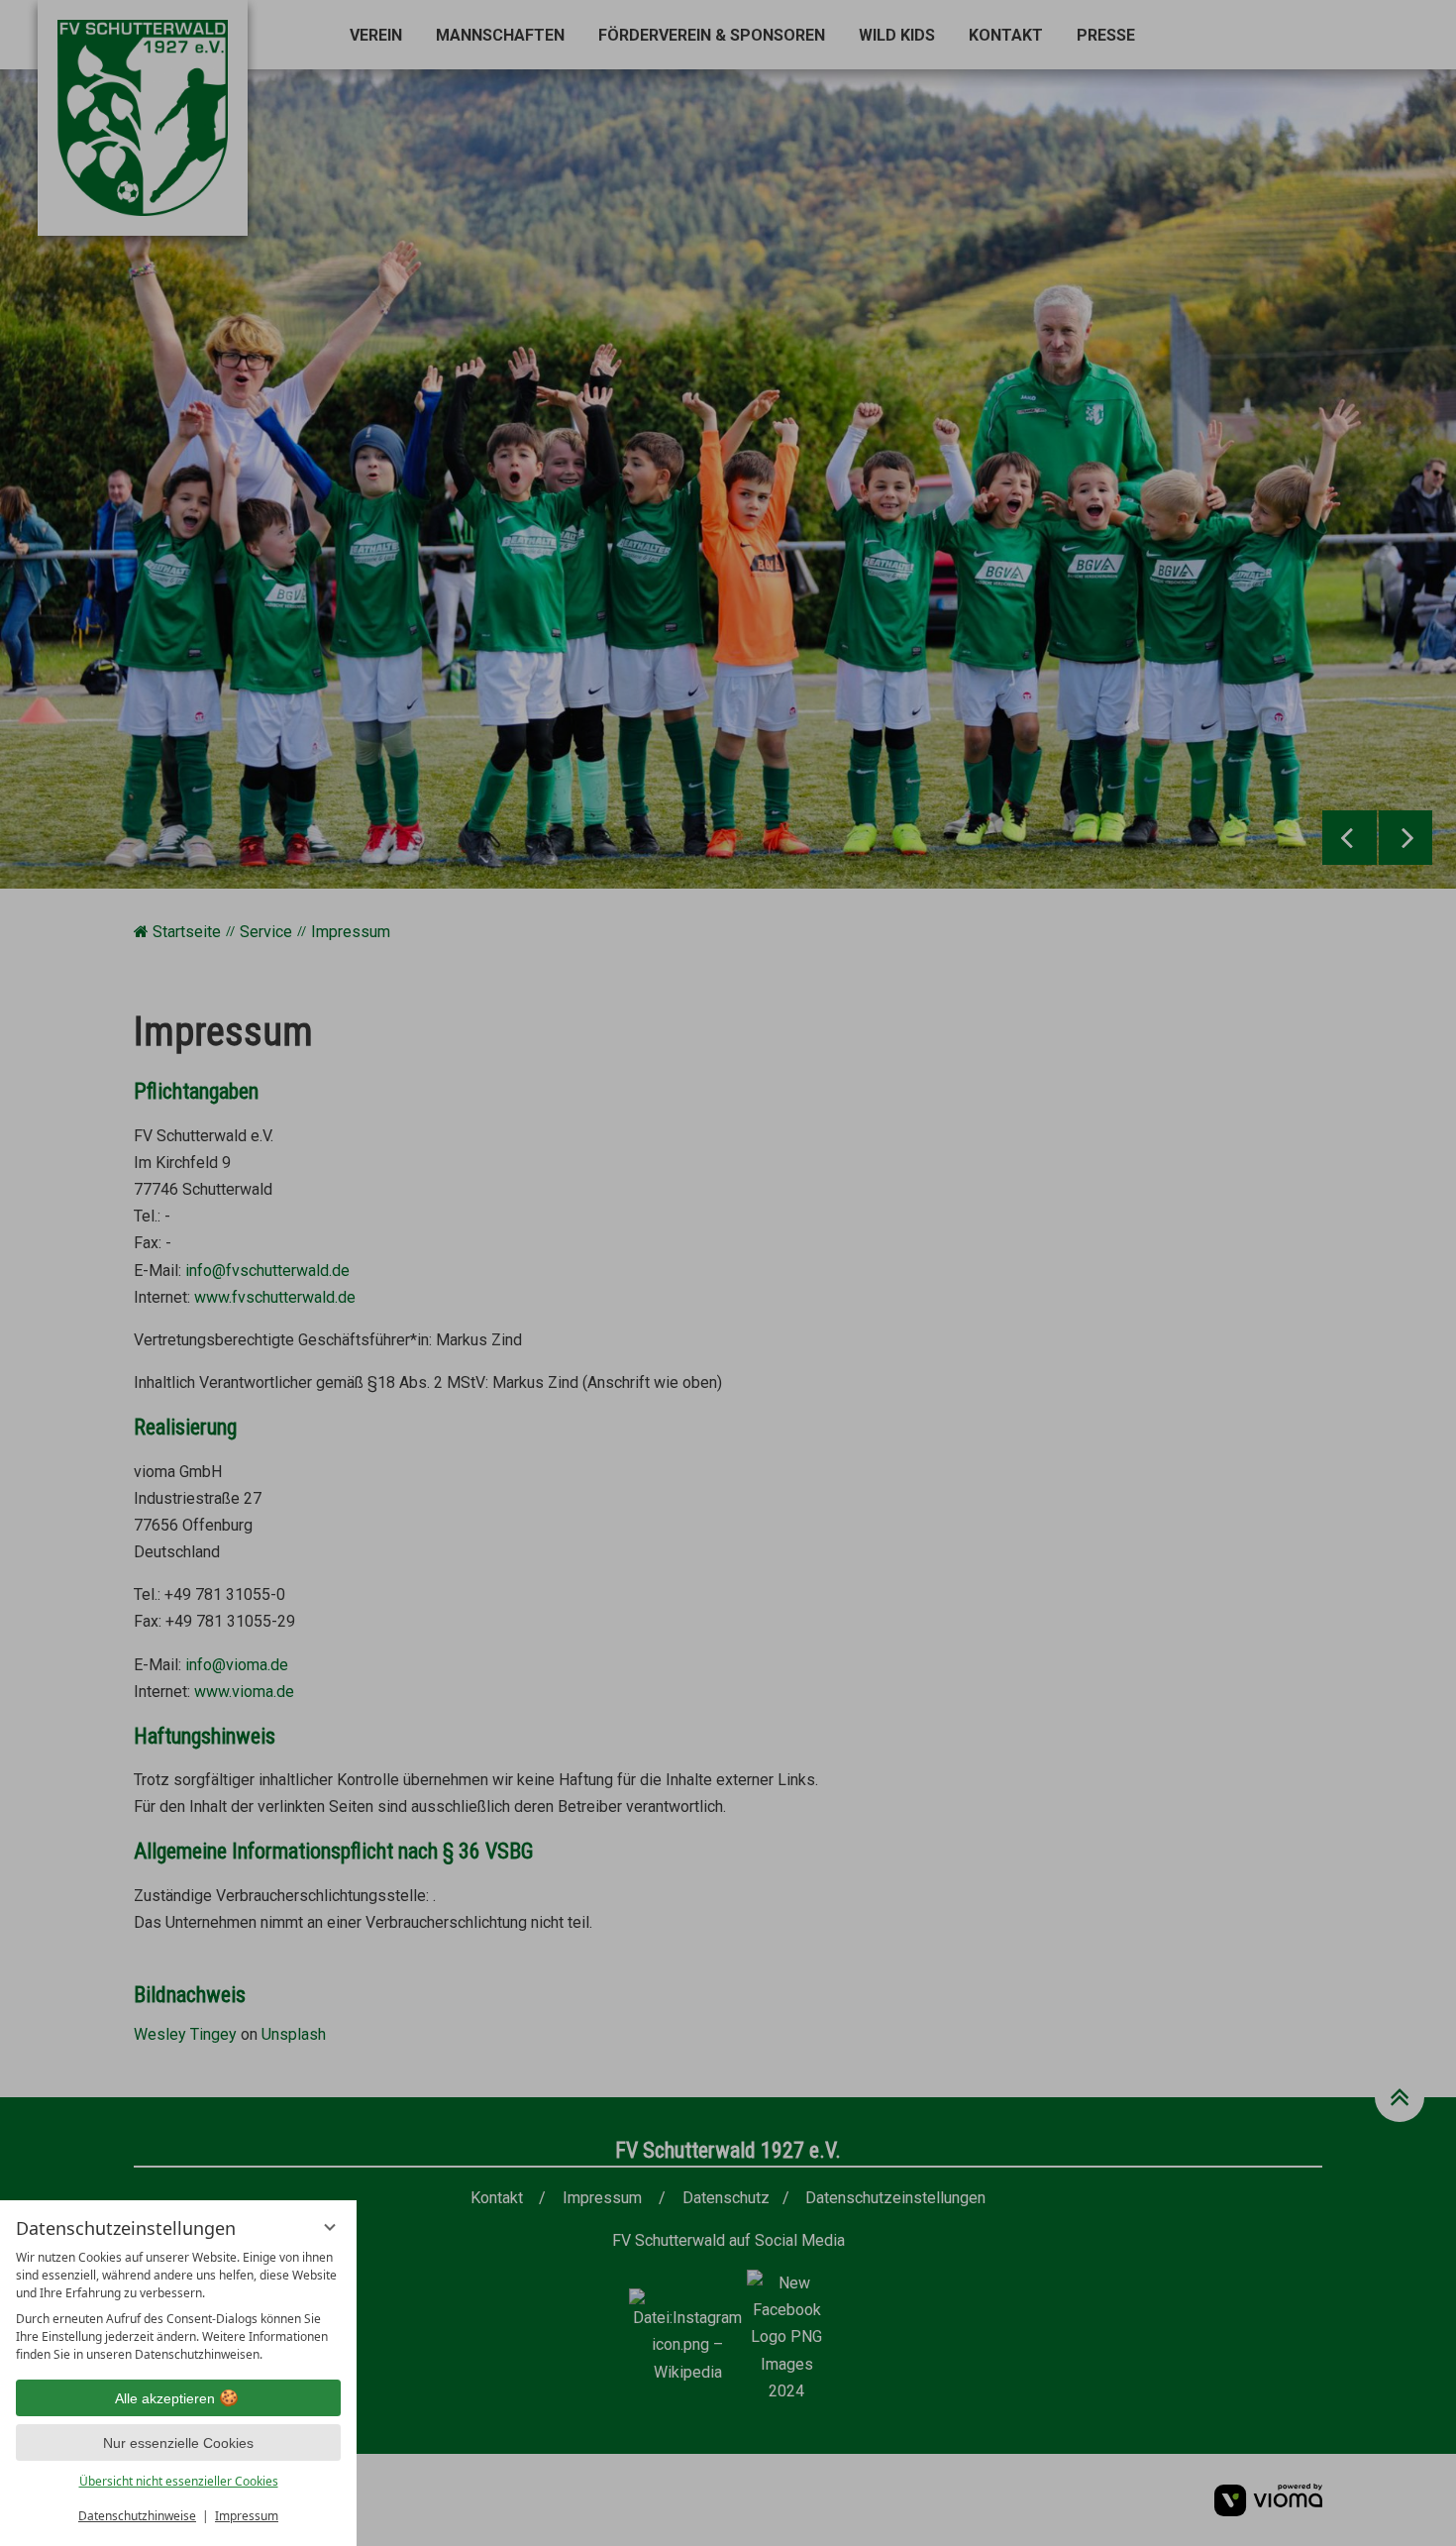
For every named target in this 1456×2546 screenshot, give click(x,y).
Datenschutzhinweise (137, 2516)
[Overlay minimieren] (330, 2227)
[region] (178, 2306)
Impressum (247, 2516)
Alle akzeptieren (165, 2398)
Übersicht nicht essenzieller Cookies (179, 2481)
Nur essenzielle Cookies (178, 2443)
